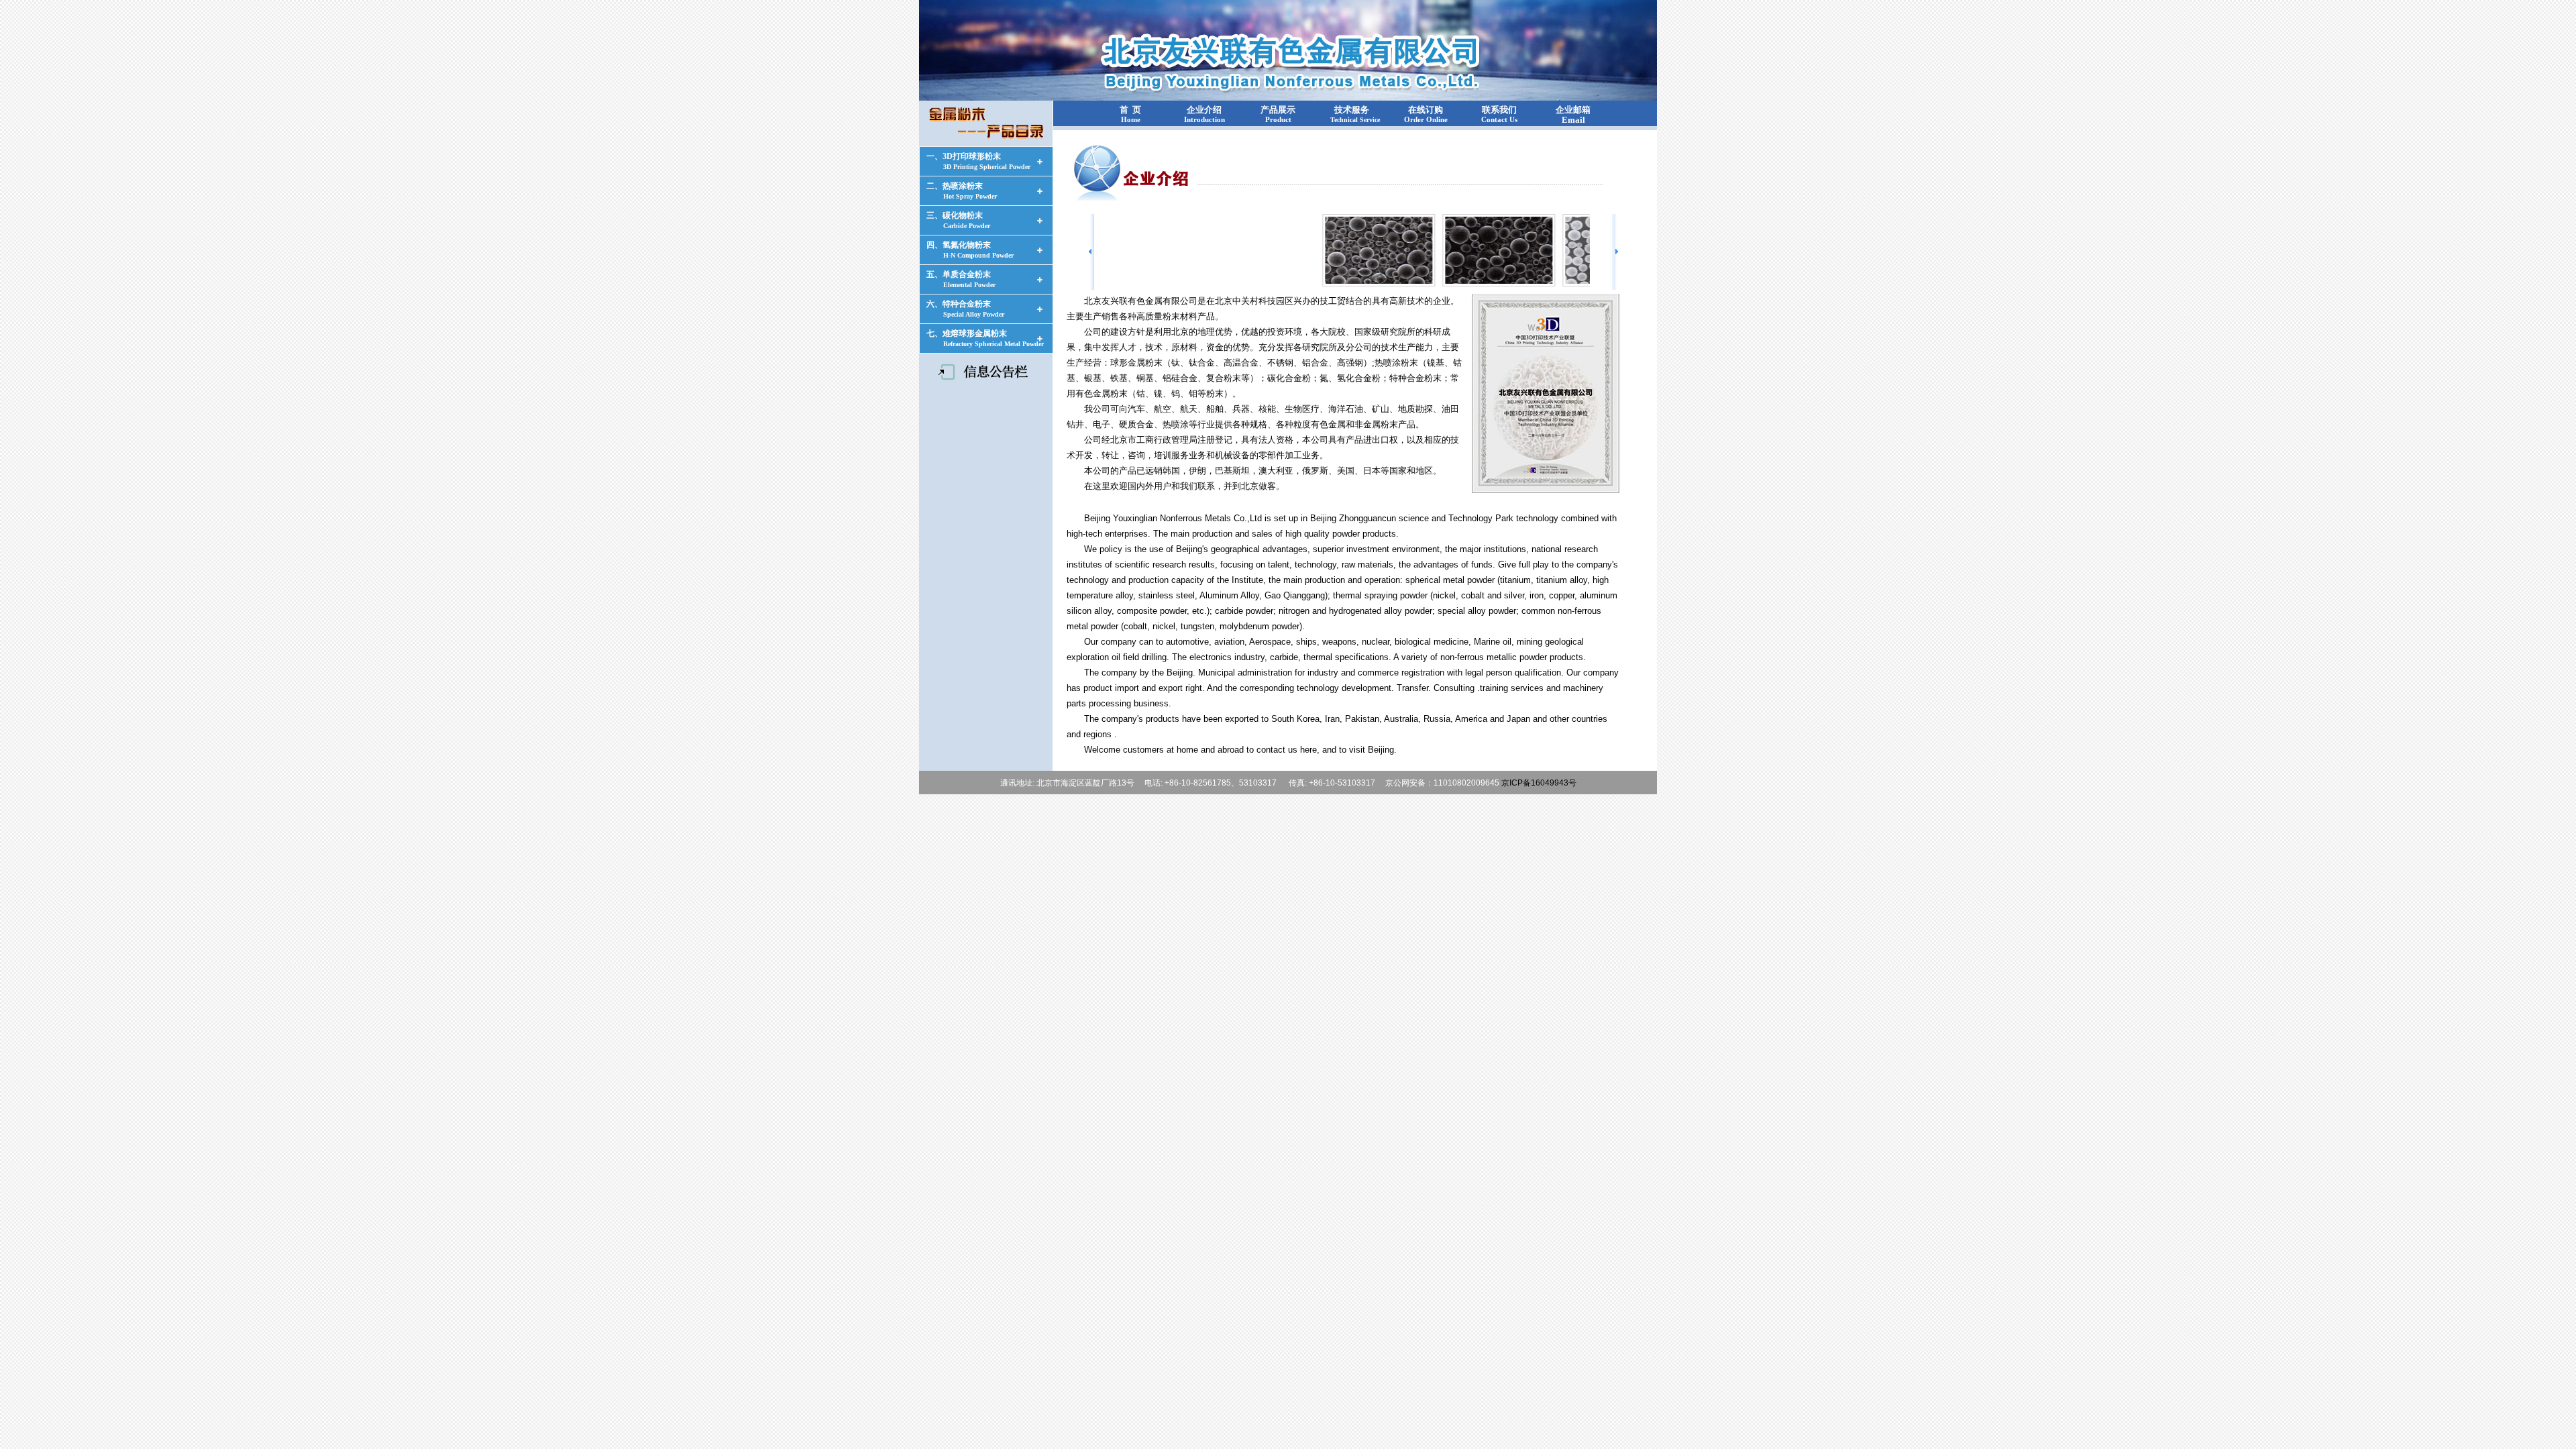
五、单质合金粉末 (961, 279)
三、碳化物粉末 (958, 220)
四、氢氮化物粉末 (970, 250)
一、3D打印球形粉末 (978, 161)
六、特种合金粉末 (965, 309)
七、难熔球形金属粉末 (985, 338)
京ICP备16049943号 (1539, 783)
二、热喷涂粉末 (962, 191)
